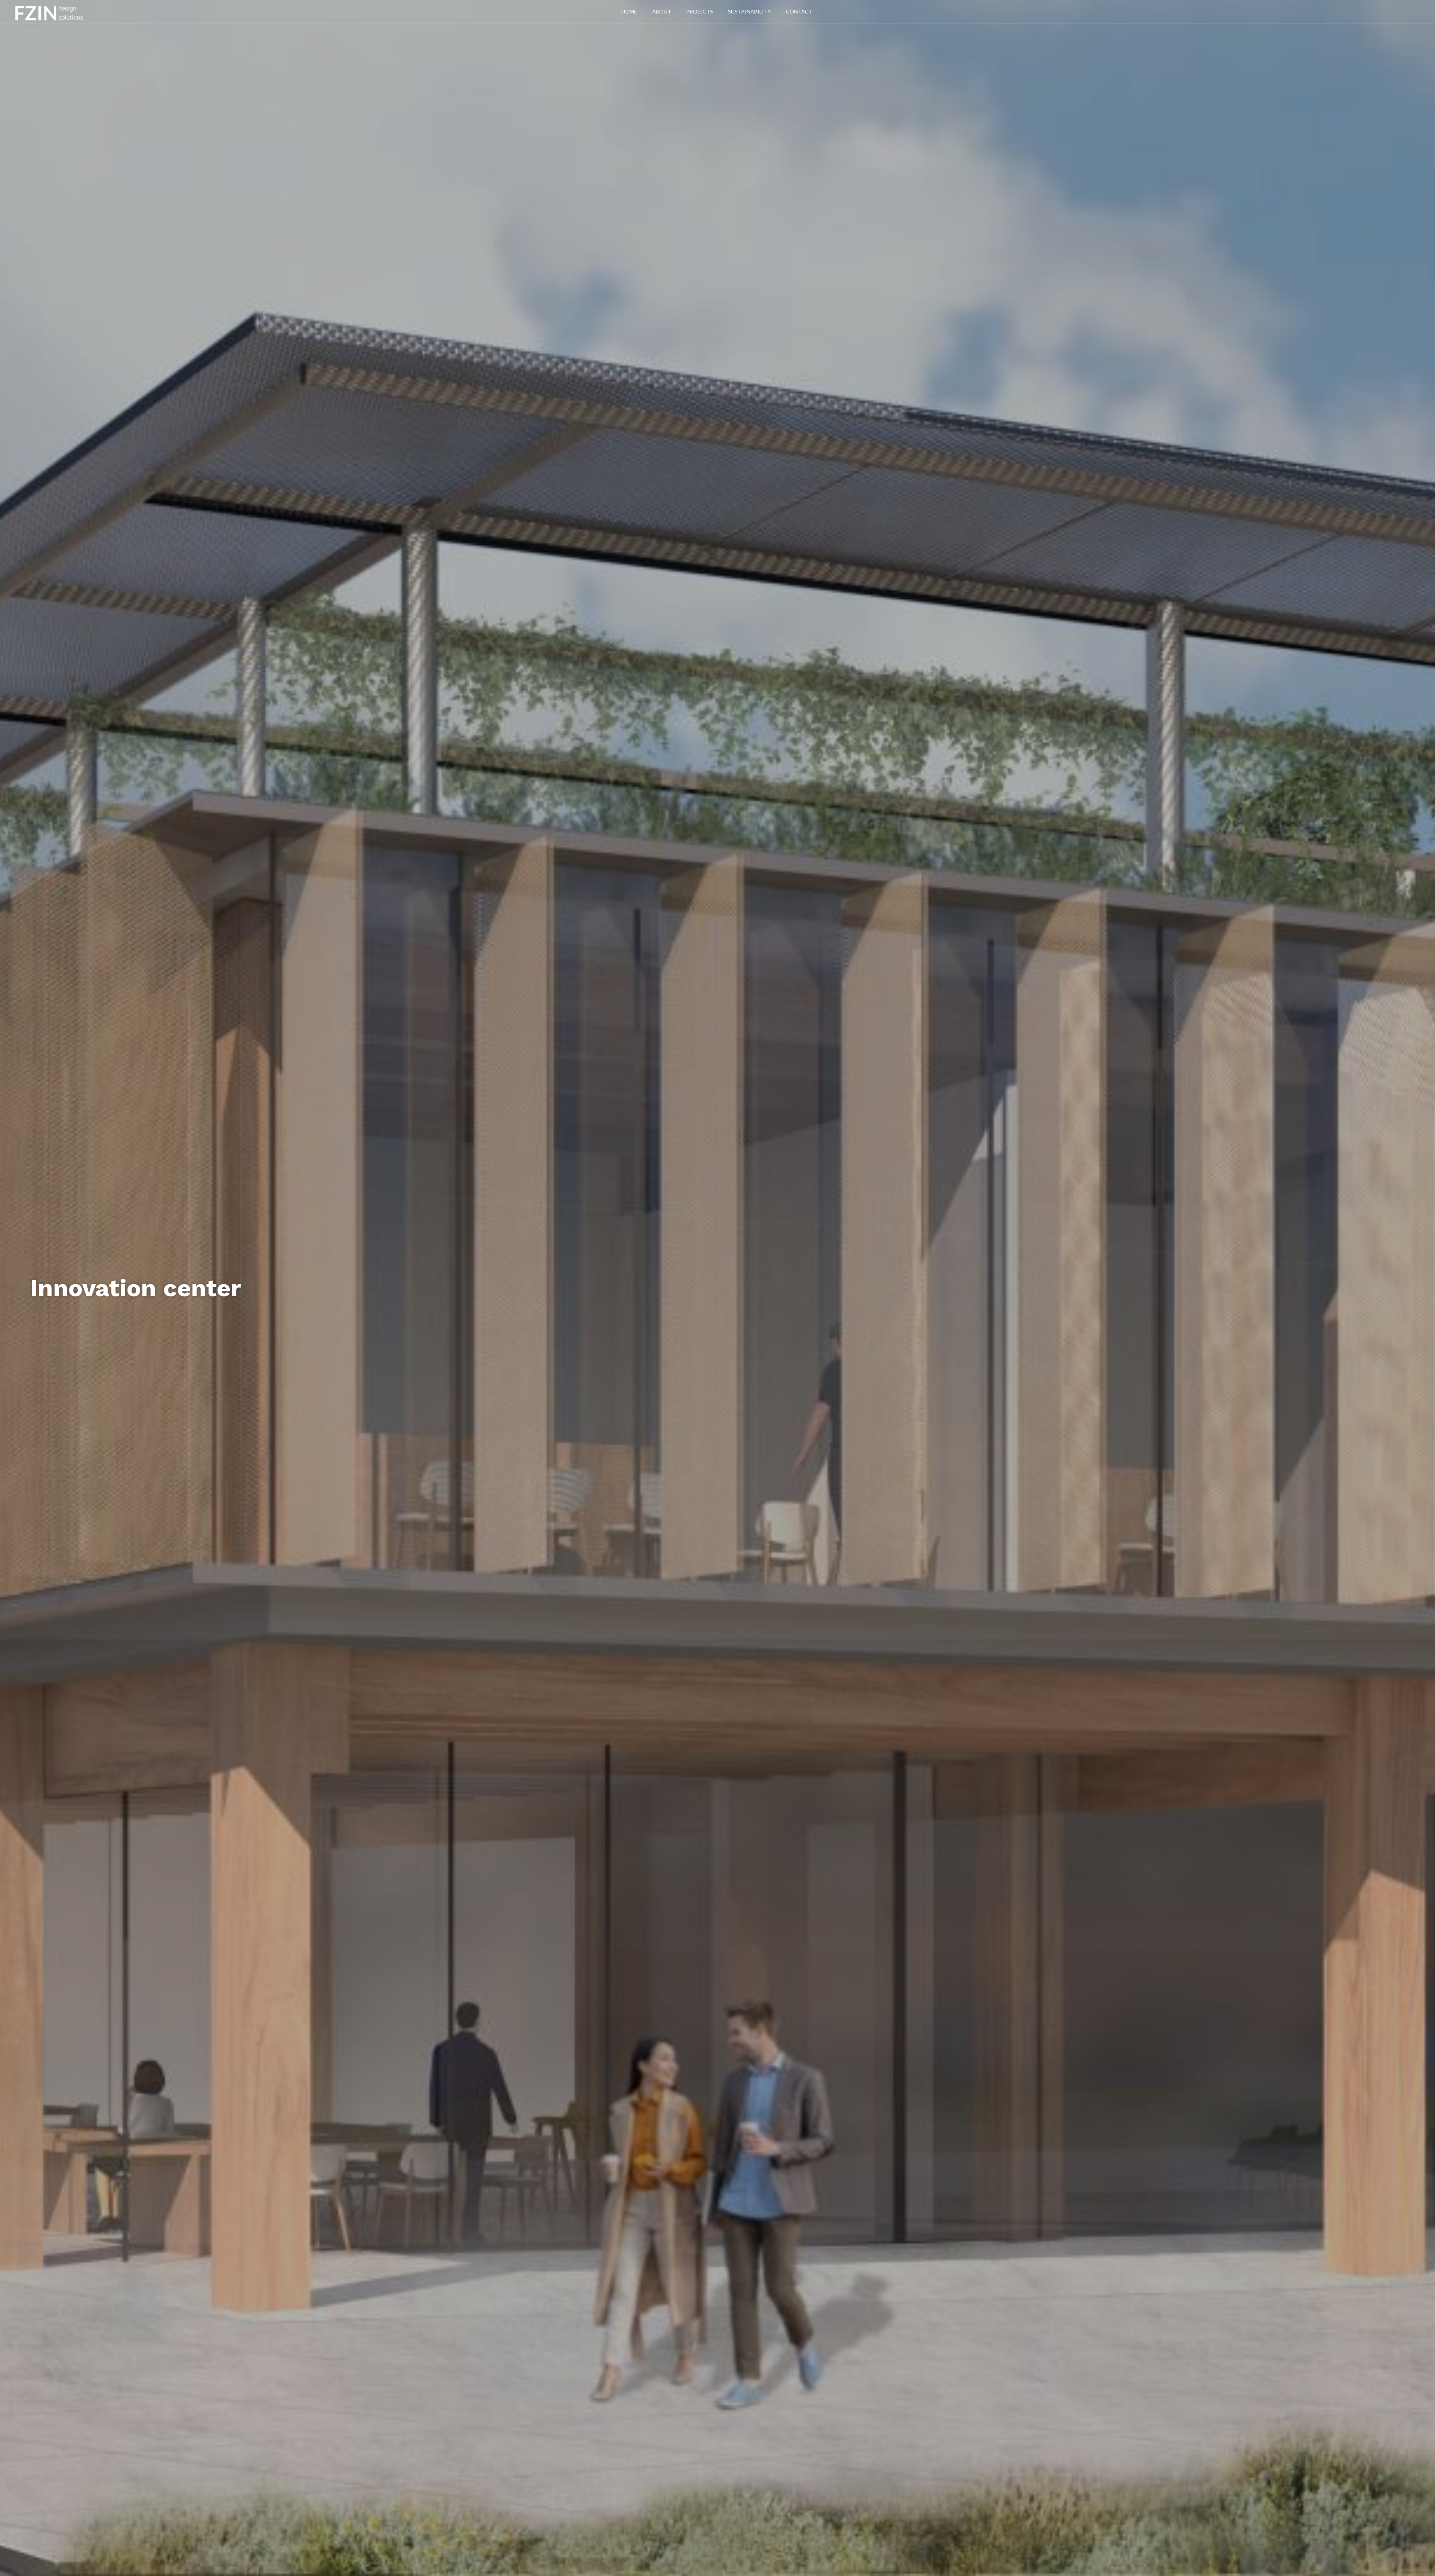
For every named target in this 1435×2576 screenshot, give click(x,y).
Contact (799, 11)
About (662, 11)
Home (629, 11)
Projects (700, 11)
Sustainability (749, 11)
